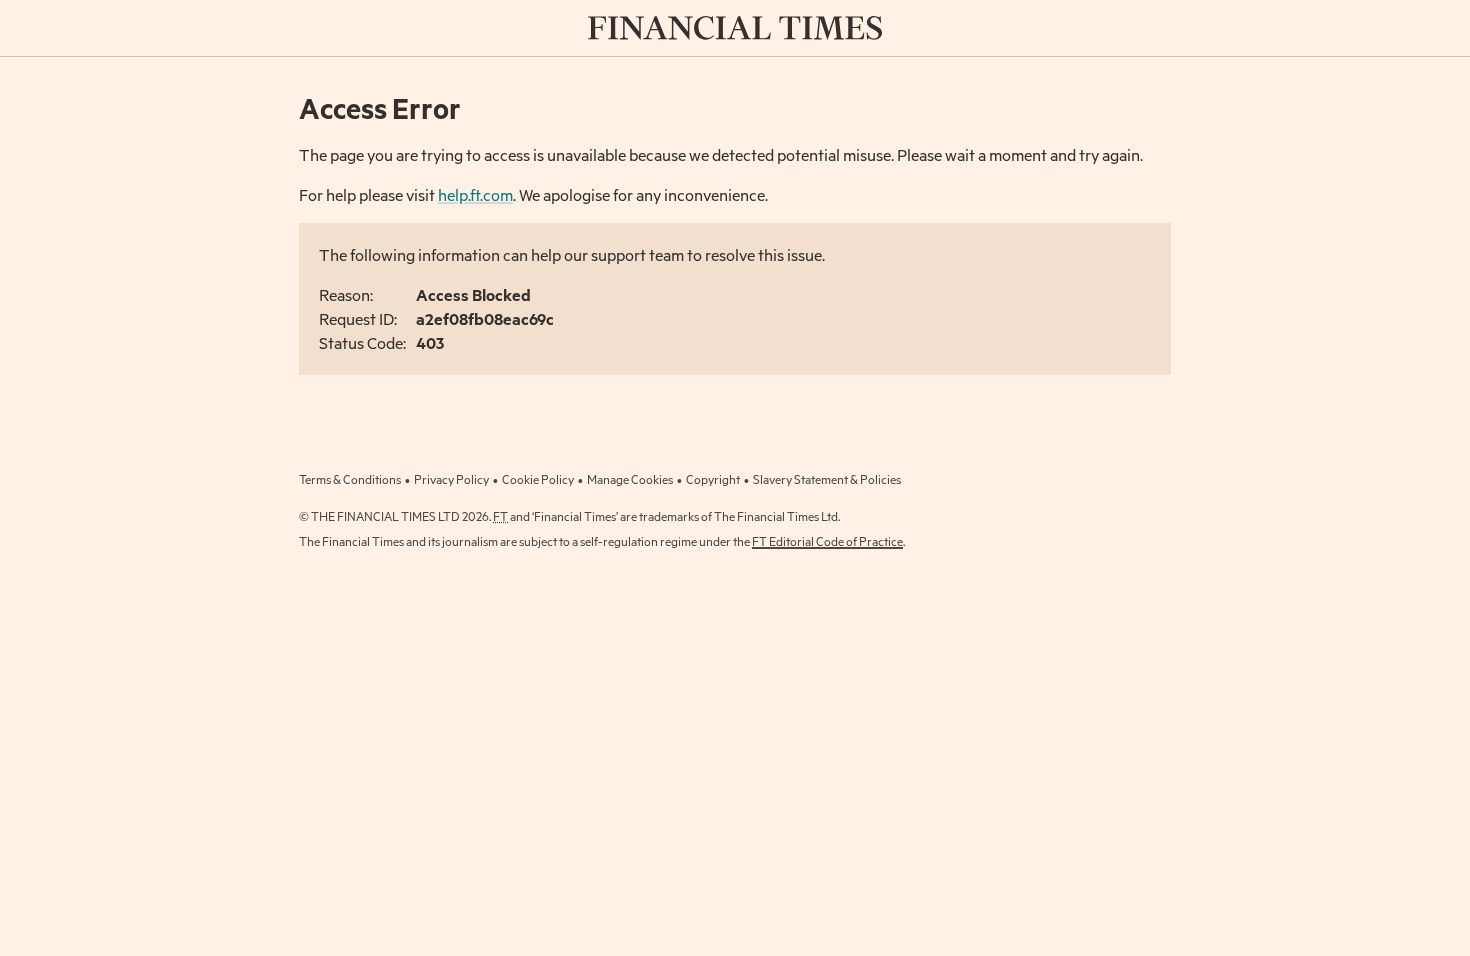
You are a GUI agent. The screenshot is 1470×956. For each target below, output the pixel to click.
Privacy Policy (451, 479)
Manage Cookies (630, 479)
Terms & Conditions (350, 479)
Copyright (713, 479)
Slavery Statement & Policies (827, 479)
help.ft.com (475, 194)
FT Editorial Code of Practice (827, 541)
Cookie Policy (538, 479)
